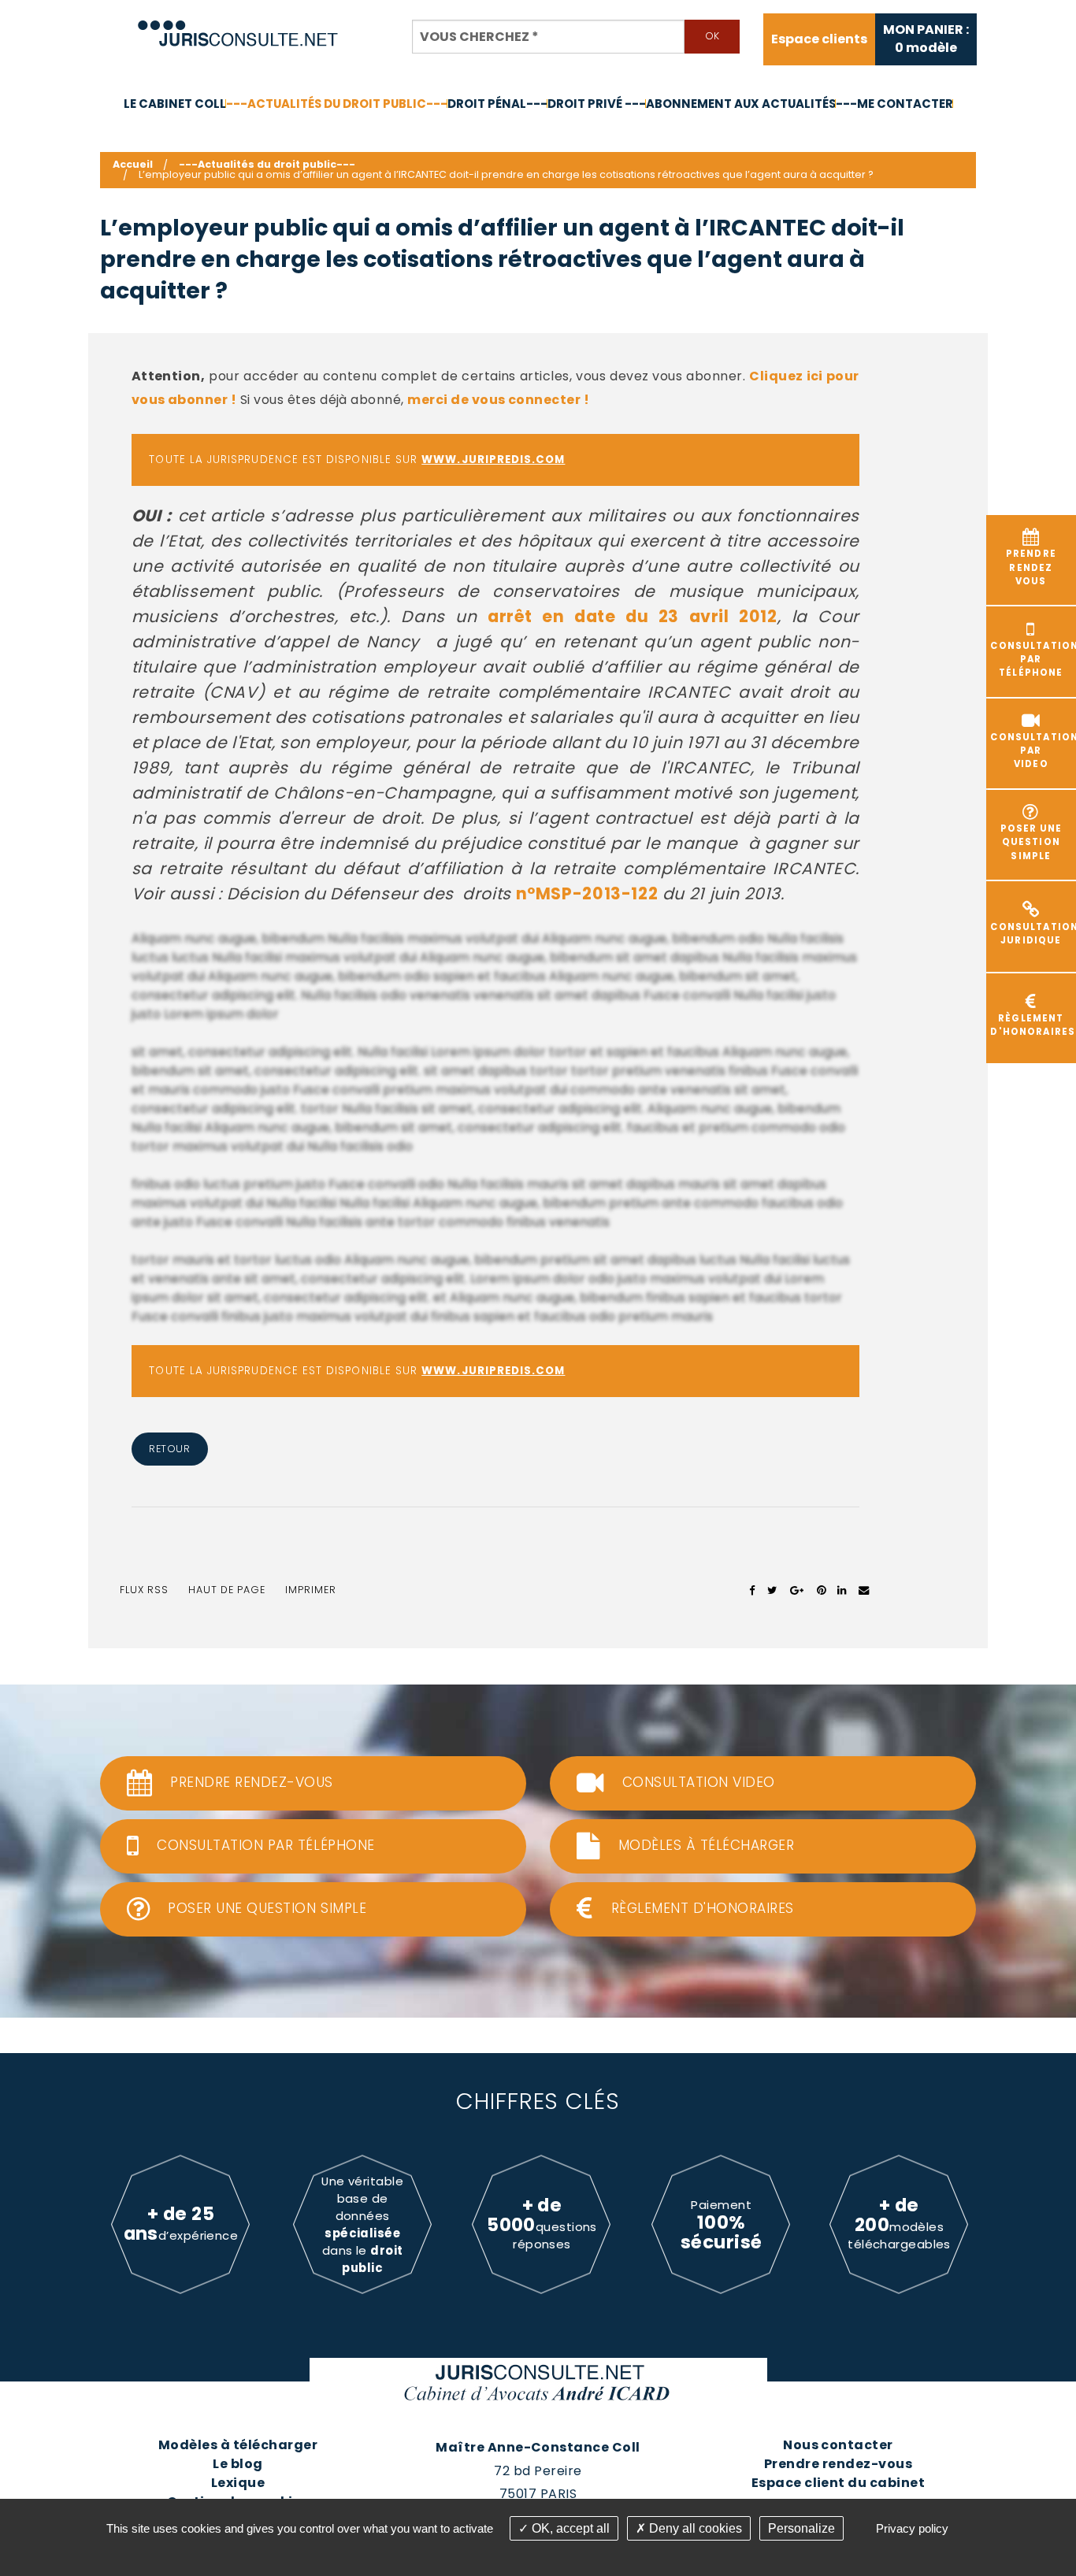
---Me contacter (894, 104)
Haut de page (227, 1590)
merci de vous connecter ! (498, 400)
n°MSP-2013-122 (587, 893)
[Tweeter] (772, 1590)
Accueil (133, 164)
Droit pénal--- (497, 104)
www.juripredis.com (493, 460)
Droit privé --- (597, 104)
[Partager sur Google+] (798, 1590)
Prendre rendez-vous (838, 2464)
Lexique (238, 2483)
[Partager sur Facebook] (753, 1590)
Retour (169, 1449)
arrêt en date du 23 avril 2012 (633, 616)
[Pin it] (821, 1590)
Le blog (237, 2464)
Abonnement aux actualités (741, 104)
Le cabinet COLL (175, 104)
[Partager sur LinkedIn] (842, 1590)
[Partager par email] (864, 1590)
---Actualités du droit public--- (337, 104)
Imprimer (311, 1590)
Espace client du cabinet (839, 2483)
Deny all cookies (694, 2528)
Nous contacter (838, 2445)
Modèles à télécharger (238, 2445)
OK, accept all (569, 2528)
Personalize (801, 2528)
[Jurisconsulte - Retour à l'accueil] (238, 26)
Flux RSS (144, 1590)
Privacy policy (912, 2528)
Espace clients (819, 39)
